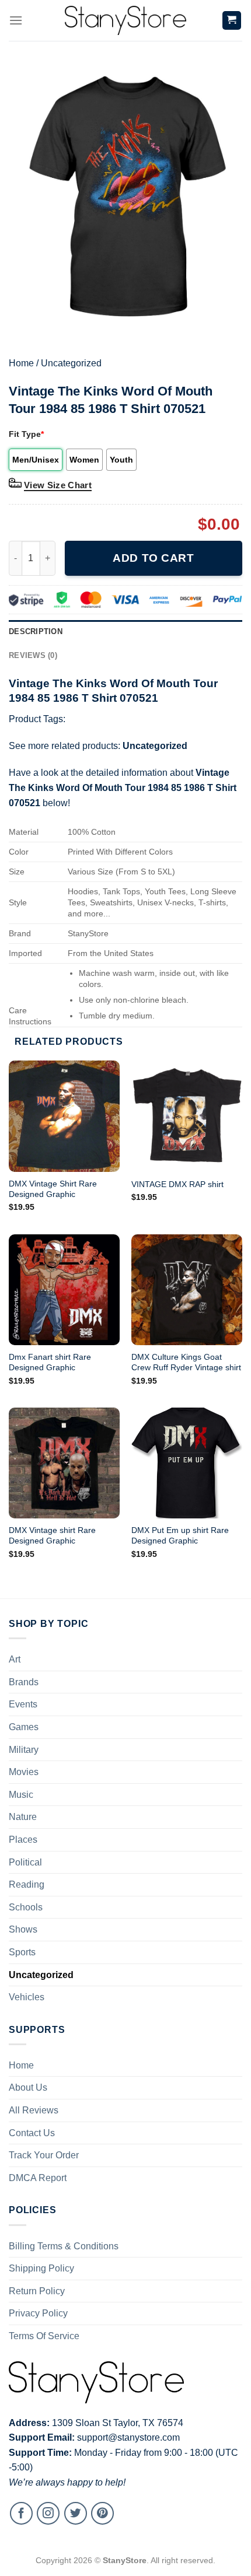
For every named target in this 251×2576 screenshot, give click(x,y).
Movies (24, 1772)
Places (23, 1840)
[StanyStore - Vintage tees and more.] (125, 20)
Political (25, 1862)
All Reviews (34, 2110)
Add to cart (153, 558)
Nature (23, 1817)
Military (24, 1750)
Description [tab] (36, 631)
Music (21, 1795)
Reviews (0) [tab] (33, 655)
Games (24, 1727)
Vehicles (27, 1997)
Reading (27, 1884)
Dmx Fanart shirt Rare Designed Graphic (50, 1362)
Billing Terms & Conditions (64, 2246)
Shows (23, 1929)
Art (15, 1659)
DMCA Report (38, 2178)
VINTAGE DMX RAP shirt (177, 1184)
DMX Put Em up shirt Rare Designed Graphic (180, 1536)
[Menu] (16, 20)
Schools (26, 1907)
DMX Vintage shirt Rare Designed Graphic (52, 1536)
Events (23, 1704)
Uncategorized (71, 363)
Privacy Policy (38, 2313)
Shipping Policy (41, 2268)
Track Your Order (44, 2155)
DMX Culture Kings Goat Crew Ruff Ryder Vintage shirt (186, 1362)
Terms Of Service (44, 2336)
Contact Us (32, 2133)
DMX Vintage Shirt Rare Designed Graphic (53, 1189)
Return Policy (37, 2291)
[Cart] (232, 21)
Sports (22, 1952)
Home (21, 363)
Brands (24, 1682)
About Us (28, 2087)
